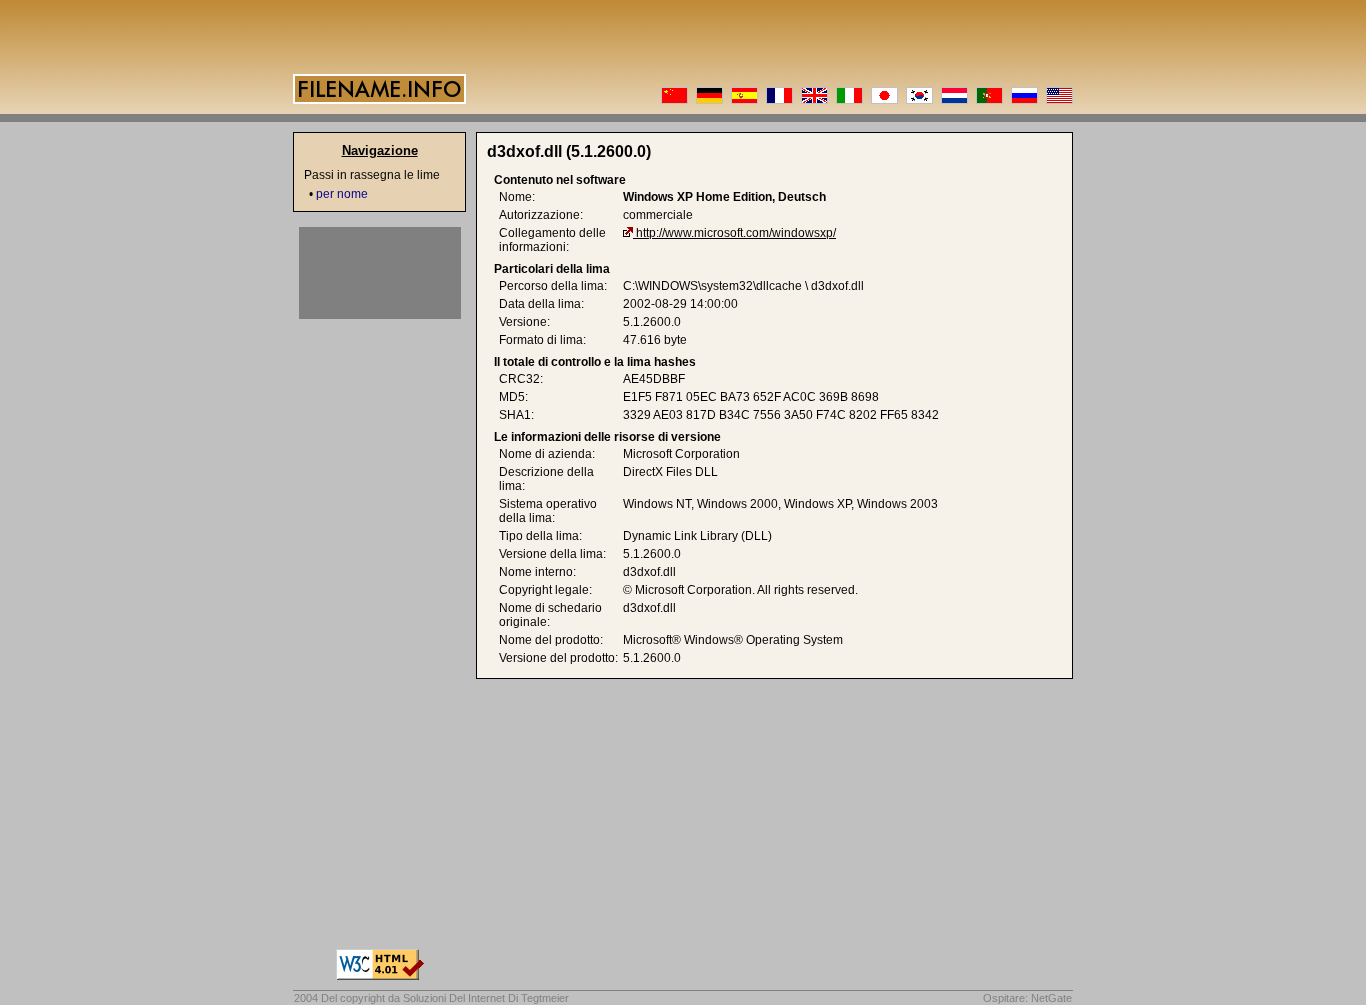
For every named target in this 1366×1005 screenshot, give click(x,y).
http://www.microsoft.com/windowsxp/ (736, 233)
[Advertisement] (380, 273)
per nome (342, 194)
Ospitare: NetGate (1027, 998)
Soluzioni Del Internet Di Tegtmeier (486, 998)
